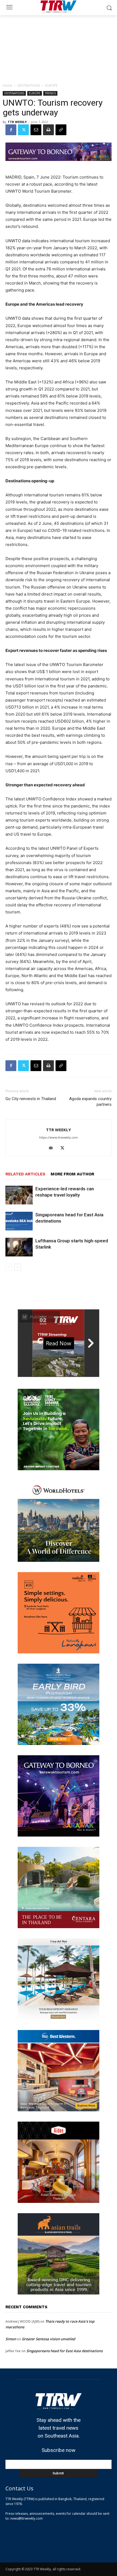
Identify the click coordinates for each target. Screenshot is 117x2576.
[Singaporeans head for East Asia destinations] (19, 1221)
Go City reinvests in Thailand (31, 1099)
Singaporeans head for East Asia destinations (64, 2351)
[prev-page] (9, 1267)
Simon (11, 2339)
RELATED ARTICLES (25, 1174)
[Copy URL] (61, 130)
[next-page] (18, 1267)
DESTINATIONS (29, 85)
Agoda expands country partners (90, 1102)
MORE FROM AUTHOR (72, 1174)
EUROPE (51, 85)
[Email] (36, 130)
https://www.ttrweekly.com (59, 1137)
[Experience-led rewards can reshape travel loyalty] (19, 1195)
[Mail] (53, 1148)
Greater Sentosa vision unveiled (48, 2339)
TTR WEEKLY (17, 122)
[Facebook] (11, 130)
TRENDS (50, 93)
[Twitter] (23, 130)
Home (7, 85)
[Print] (48, 130)
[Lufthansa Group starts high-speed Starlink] (19, 1247)
